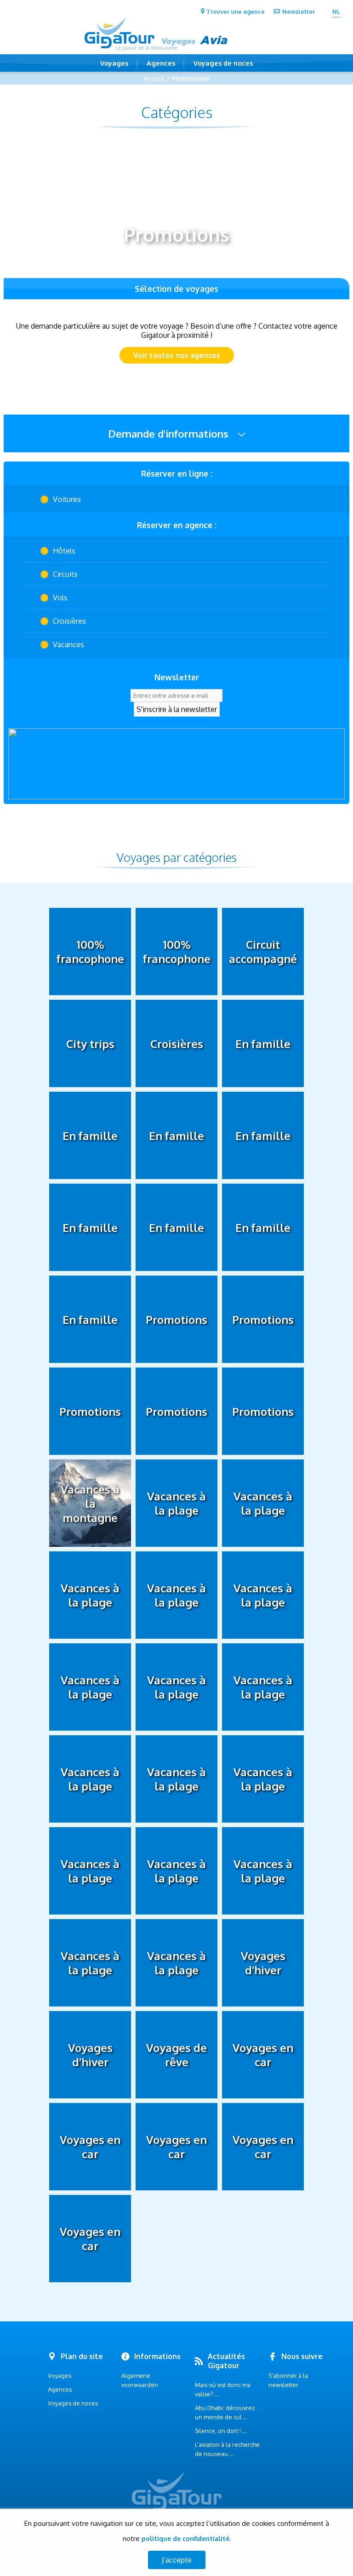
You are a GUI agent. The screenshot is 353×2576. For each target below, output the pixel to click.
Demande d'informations (170, 433)
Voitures (67, 499)
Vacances (68, 644)
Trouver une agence (236, 11)
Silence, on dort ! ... (221, 2431)
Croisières (69, 621)
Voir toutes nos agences (177, 355)
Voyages (114, 63)
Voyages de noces (223, 63)
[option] (176, 764)
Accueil (154, 78)
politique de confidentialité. (186, 2539)
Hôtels (64, 551)
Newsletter (299, 11)
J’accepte (177, 2560)
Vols (60, 598)
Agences (161, 63)
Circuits (65, 574)
